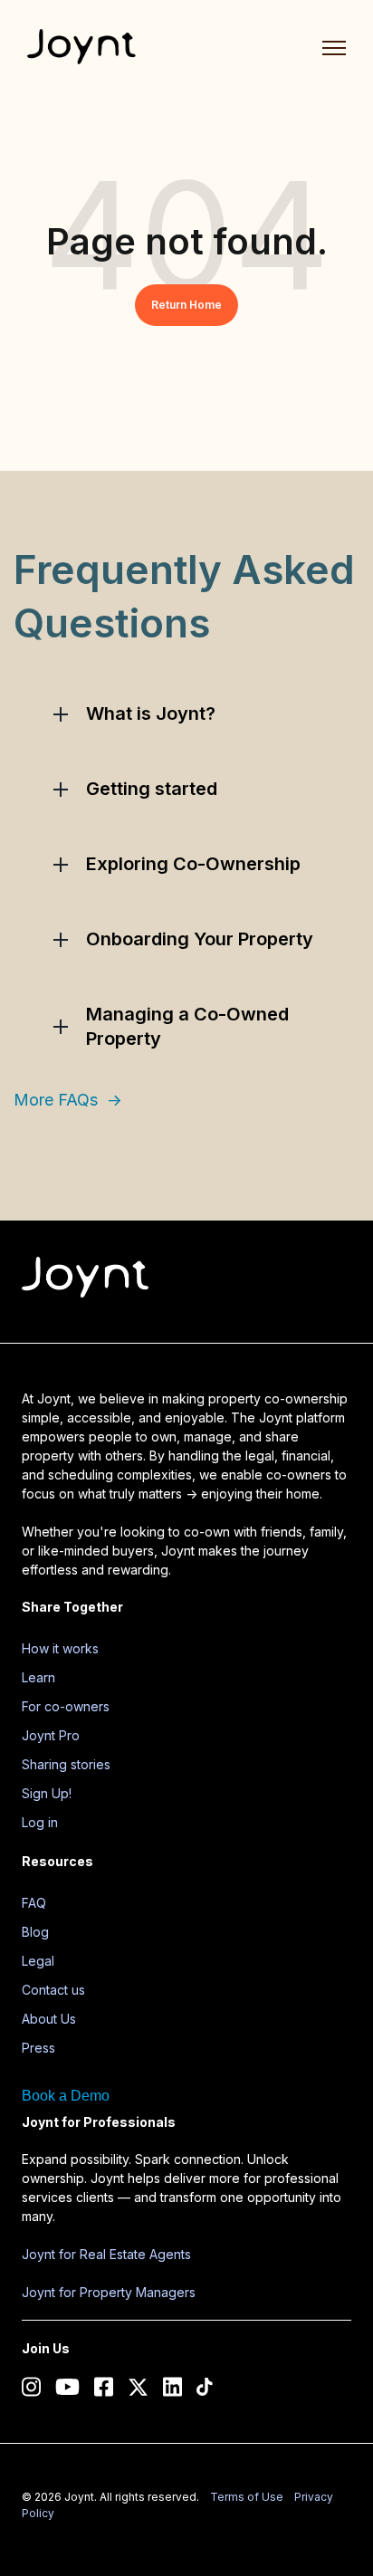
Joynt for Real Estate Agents (106, 2254)
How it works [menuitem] (60, 1648)
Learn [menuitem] (38, 1677)
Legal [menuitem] (38, 1961)
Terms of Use (247, 2497)
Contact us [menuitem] (53, 1990)
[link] (81, 45)
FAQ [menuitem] (34, 1903)
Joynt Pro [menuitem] (51, 1735)
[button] (186, 714)
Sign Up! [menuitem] (47, 1793)
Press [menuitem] (38, 2048)
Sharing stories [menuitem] (66, 1764)
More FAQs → (68, 1100)
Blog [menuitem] (35, 1932)
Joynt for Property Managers (109, 2292)
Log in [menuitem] (40, 1822)
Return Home (186, 305)
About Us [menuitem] (49, 2019)
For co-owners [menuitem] (66, 1706)
